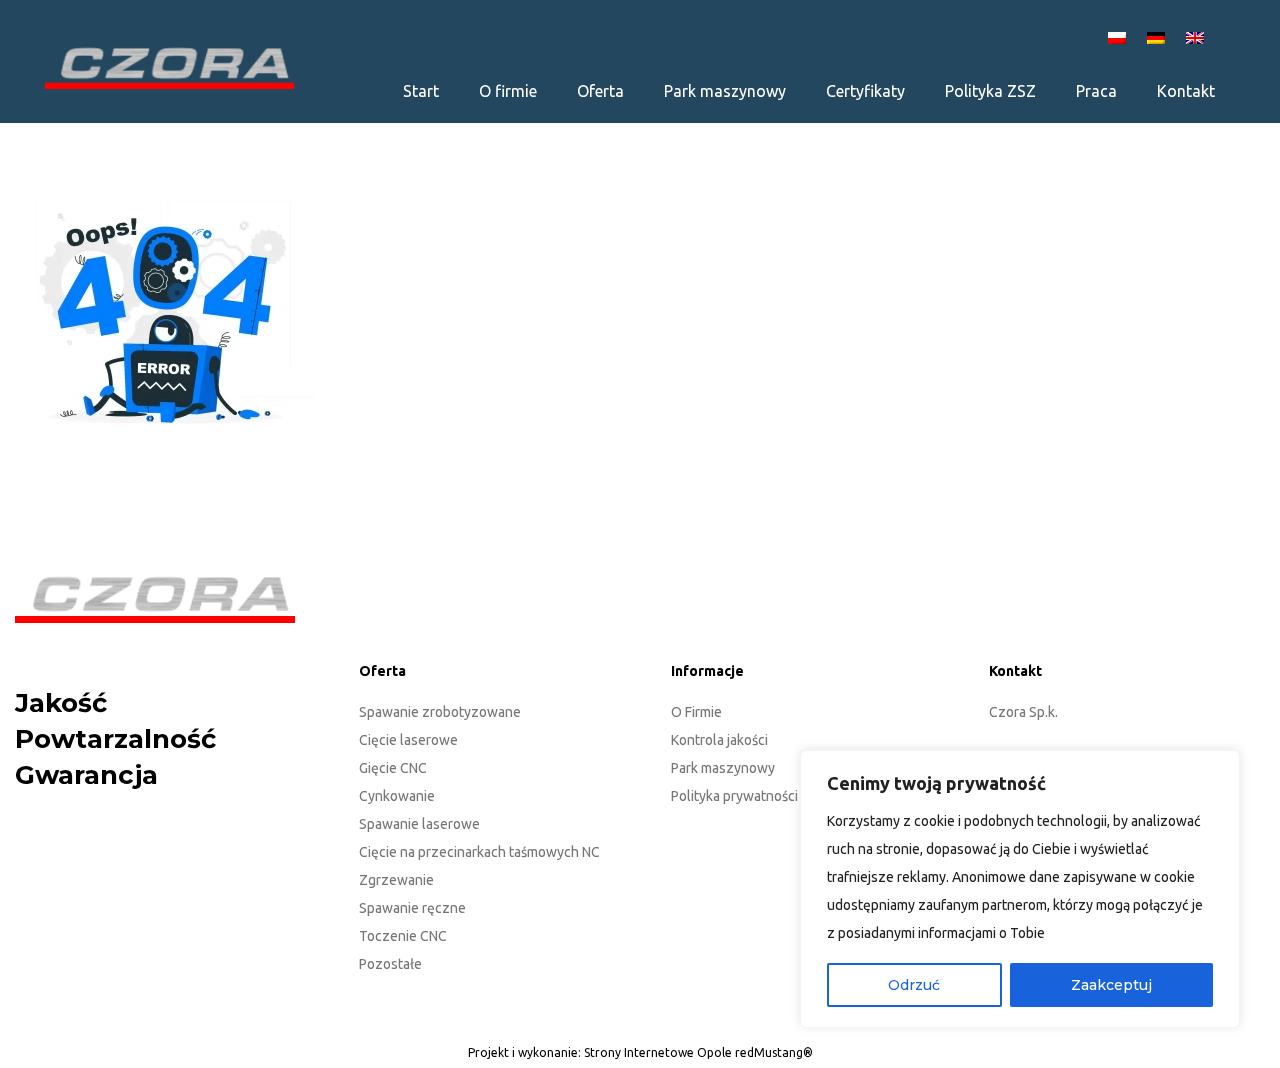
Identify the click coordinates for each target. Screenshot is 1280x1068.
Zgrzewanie (396, 880)
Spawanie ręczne (412, 908)
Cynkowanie (397, 796)
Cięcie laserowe (408, 740)
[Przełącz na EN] (1198, 36)
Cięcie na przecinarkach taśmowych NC (479, 852)
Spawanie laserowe (419, 824)
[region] (1020, 889)
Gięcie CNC (393, 768)
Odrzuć (914, 985)
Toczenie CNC (403, 936)
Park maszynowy (723, 768)
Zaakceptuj (1111, 985)
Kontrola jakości (719, 740)
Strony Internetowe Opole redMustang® (698, 1052)
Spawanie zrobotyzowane (440, 712)
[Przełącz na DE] (1159, 36)
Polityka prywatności (734, 796)
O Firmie (696, 712)
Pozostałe (390, 964)
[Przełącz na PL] (1120, 36)
